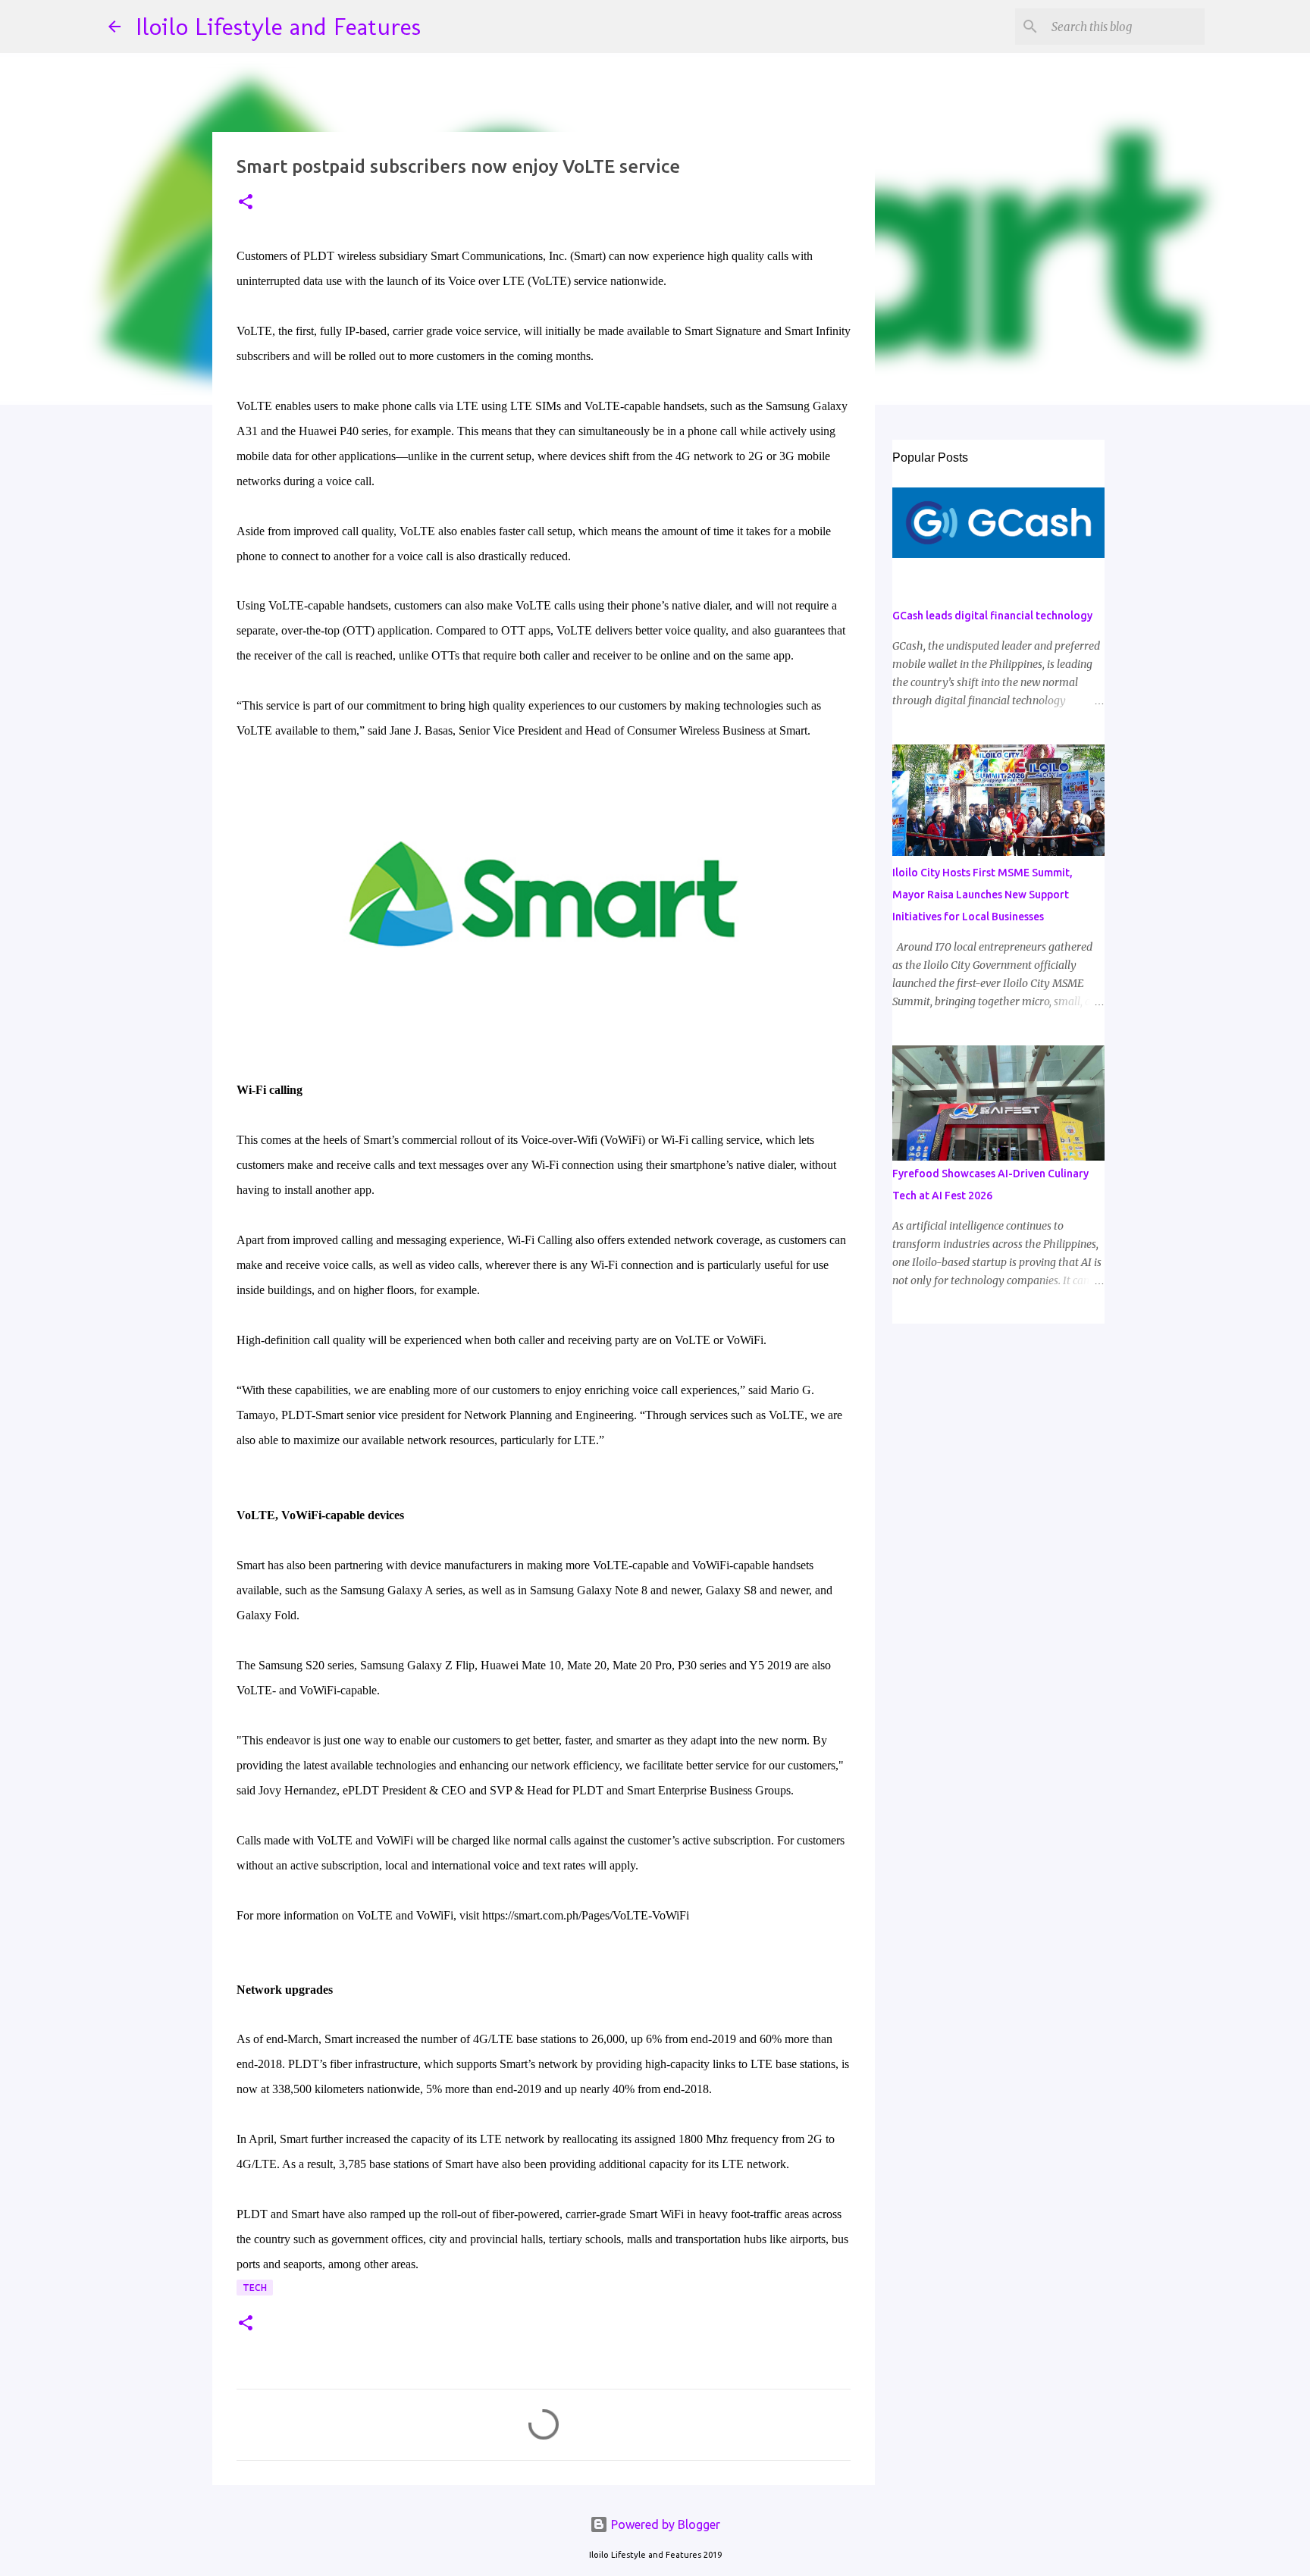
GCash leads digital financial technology (992, 616)
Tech (255, 2288)
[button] (246, 203)
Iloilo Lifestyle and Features (278, 27)
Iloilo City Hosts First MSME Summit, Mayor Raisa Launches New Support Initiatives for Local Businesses (982, 895)
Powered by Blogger (664, 2524)
